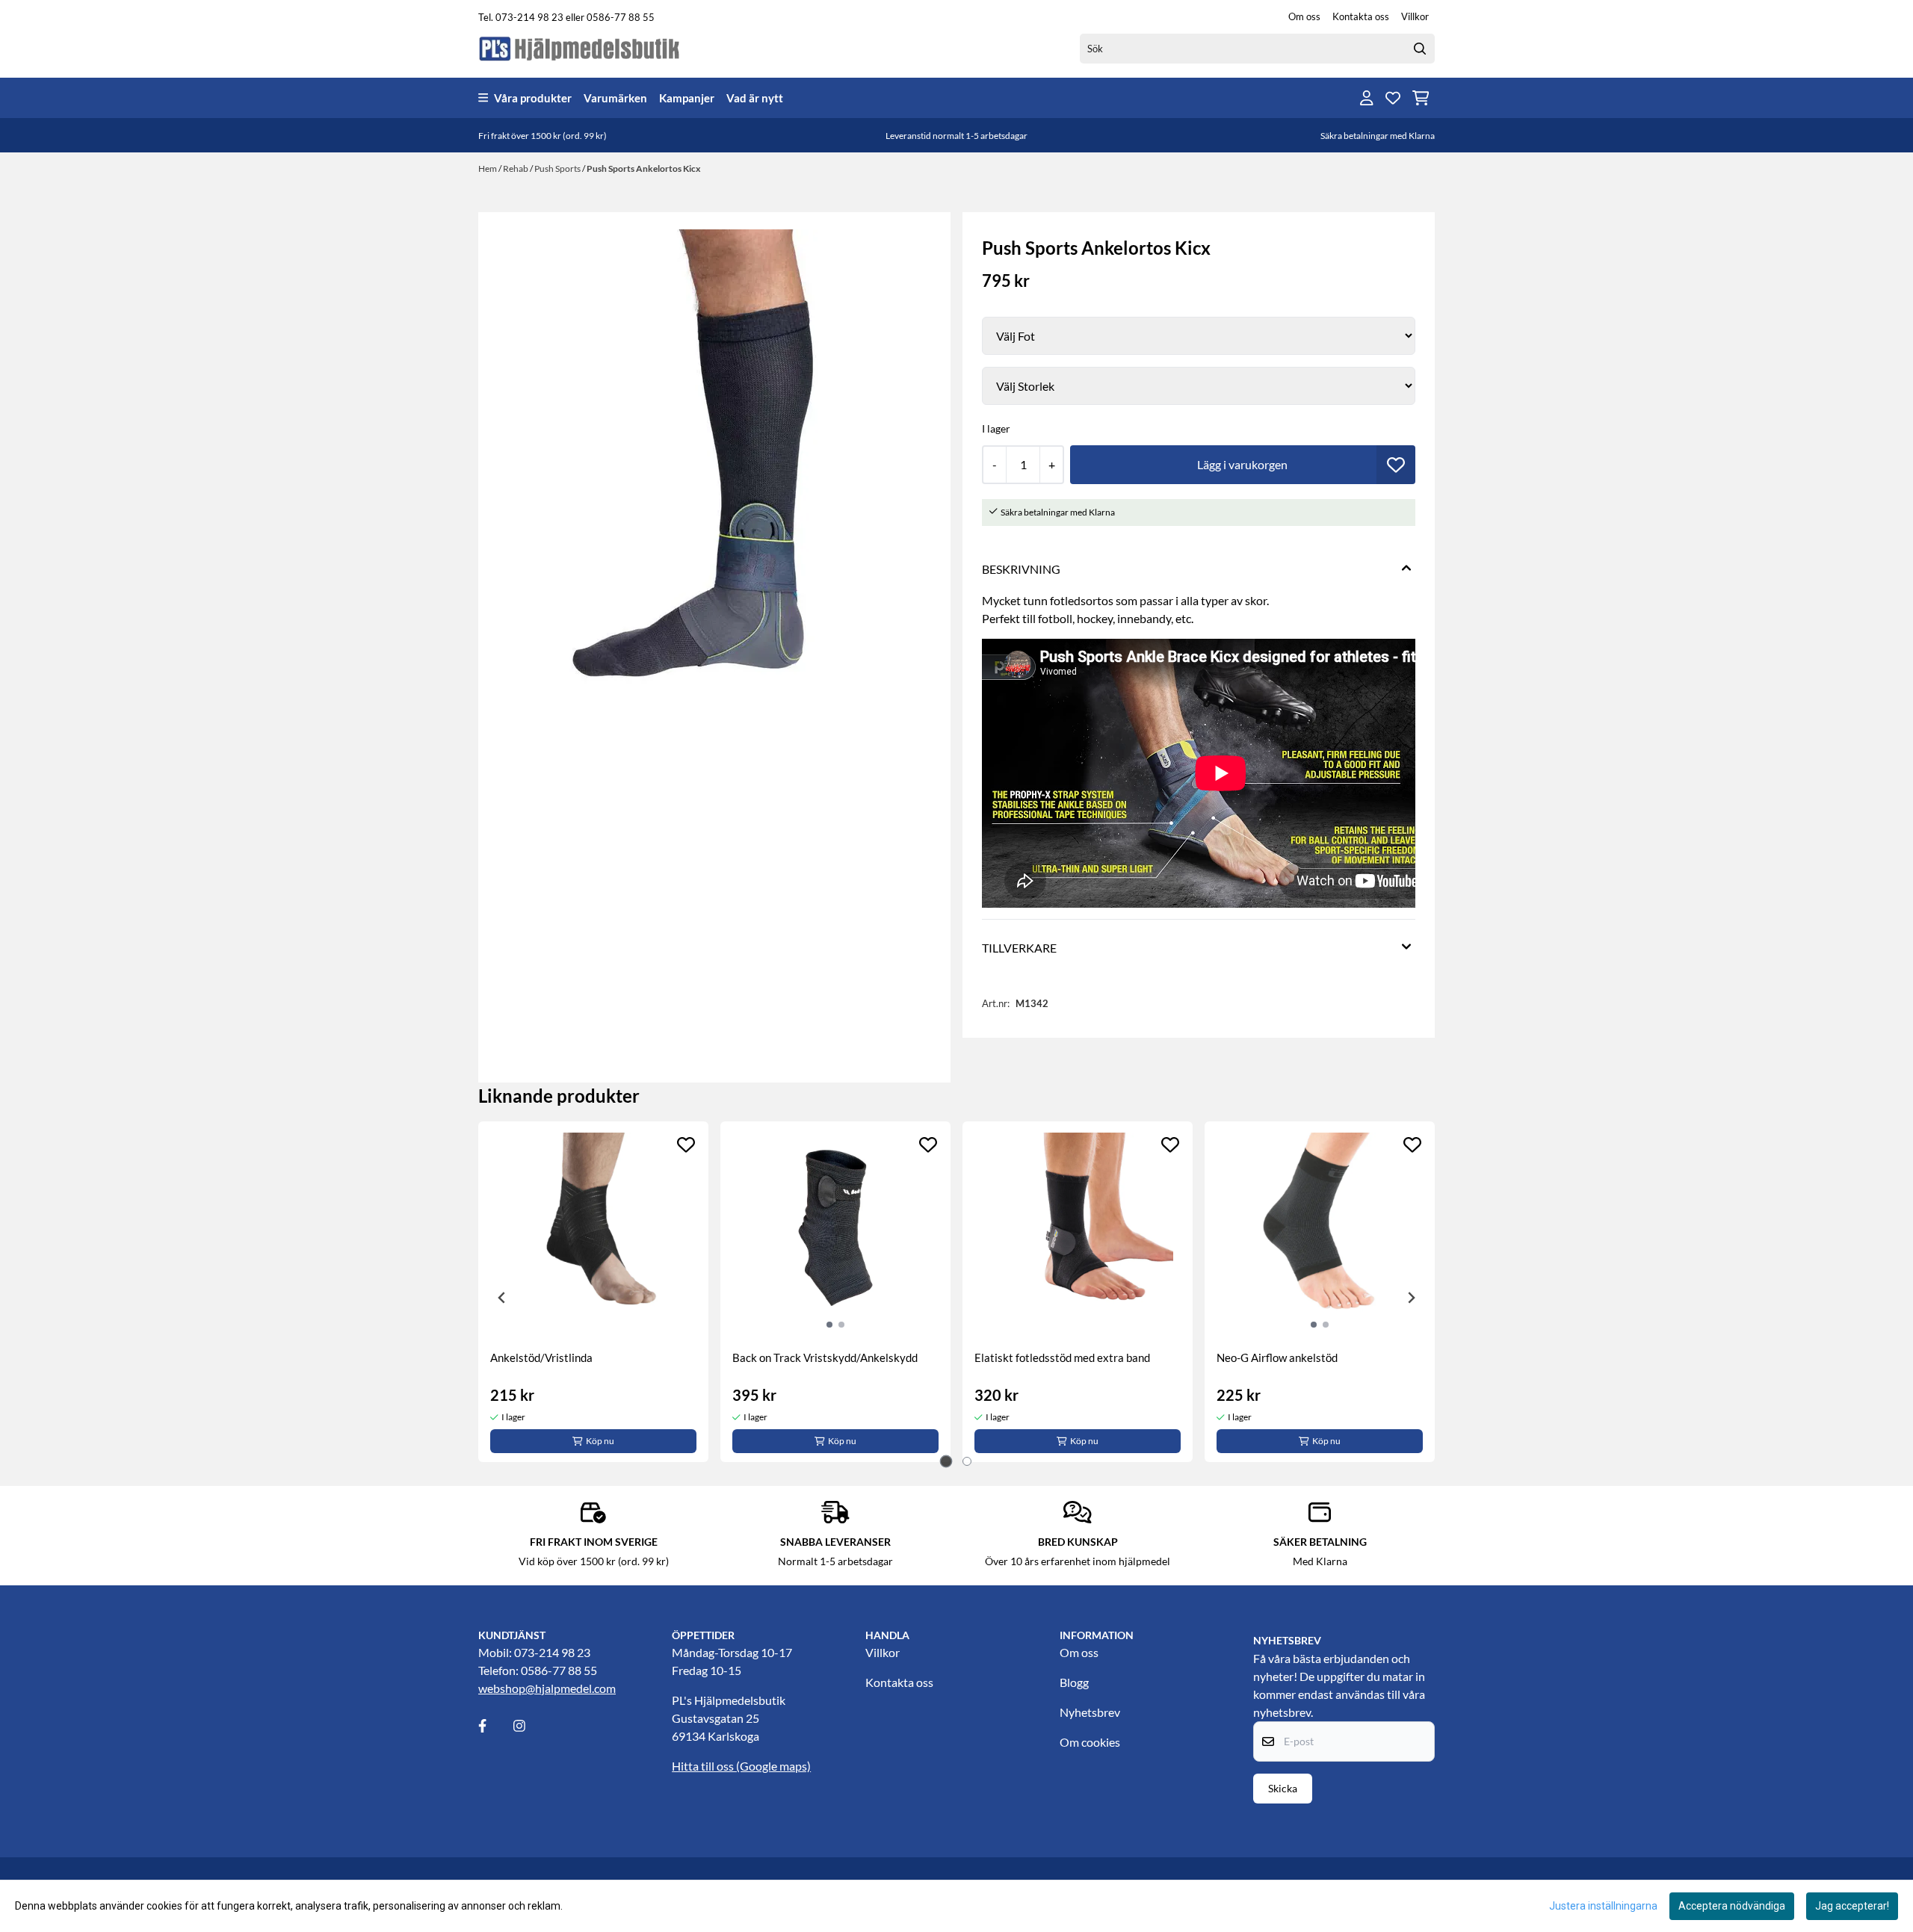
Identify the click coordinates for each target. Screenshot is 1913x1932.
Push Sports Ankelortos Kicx (643, 168)
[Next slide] (1411, 1298)
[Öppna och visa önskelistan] (1393, 98)
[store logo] (580, 48)
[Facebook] (495, 1726)
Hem (488, 168)
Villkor (1415, 16)
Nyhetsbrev (1090, 1712)
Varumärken (615, 98)
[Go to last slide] (502, 1298)
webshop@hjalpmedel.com (547, 1688)
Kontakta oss (1361, 16)
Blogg (1074, 1682)
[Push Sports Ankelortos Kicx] (714, 491)
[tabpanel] (593, 1292)
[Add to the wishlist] (686, 1145)
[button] (1396, 465)
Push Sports (558, 168)
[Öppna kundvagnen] (1421, 98)
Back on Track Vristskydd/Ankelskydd (825, 1357)
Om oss (1304, 16)
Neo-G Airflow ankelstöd (1277, 1357)
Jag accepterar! (1852, 1906)
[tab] (946, 1462)
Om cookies (1090, 1742)
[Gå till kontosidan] (1367, 98)
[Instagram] (530, 1726)
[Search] (1420, 49)
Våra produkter (533, 98)
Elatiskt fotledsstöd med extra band (1062, 1357)
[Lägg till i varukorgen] (1243, 465)
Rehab (516, 168)
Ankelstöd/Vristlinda (541, 1357)
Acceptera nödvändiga (1732, 1906)
